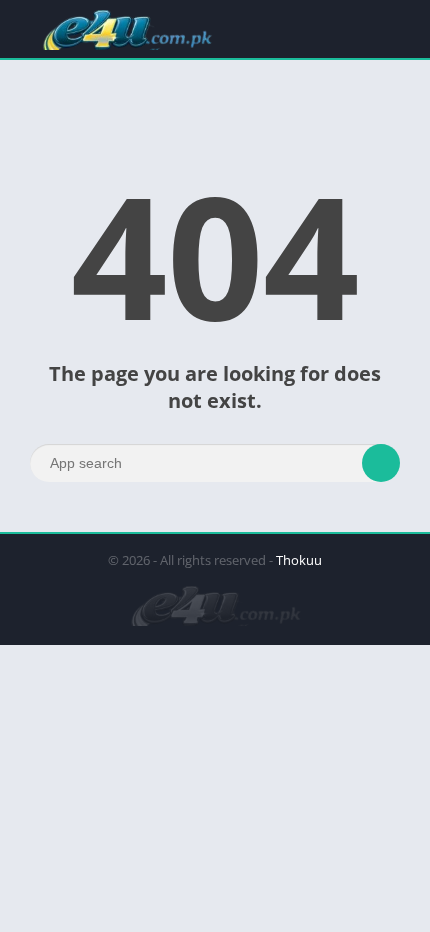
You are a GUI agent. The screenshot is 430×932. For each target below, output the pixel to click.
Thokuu (299, 560)
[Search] (381, 463)
